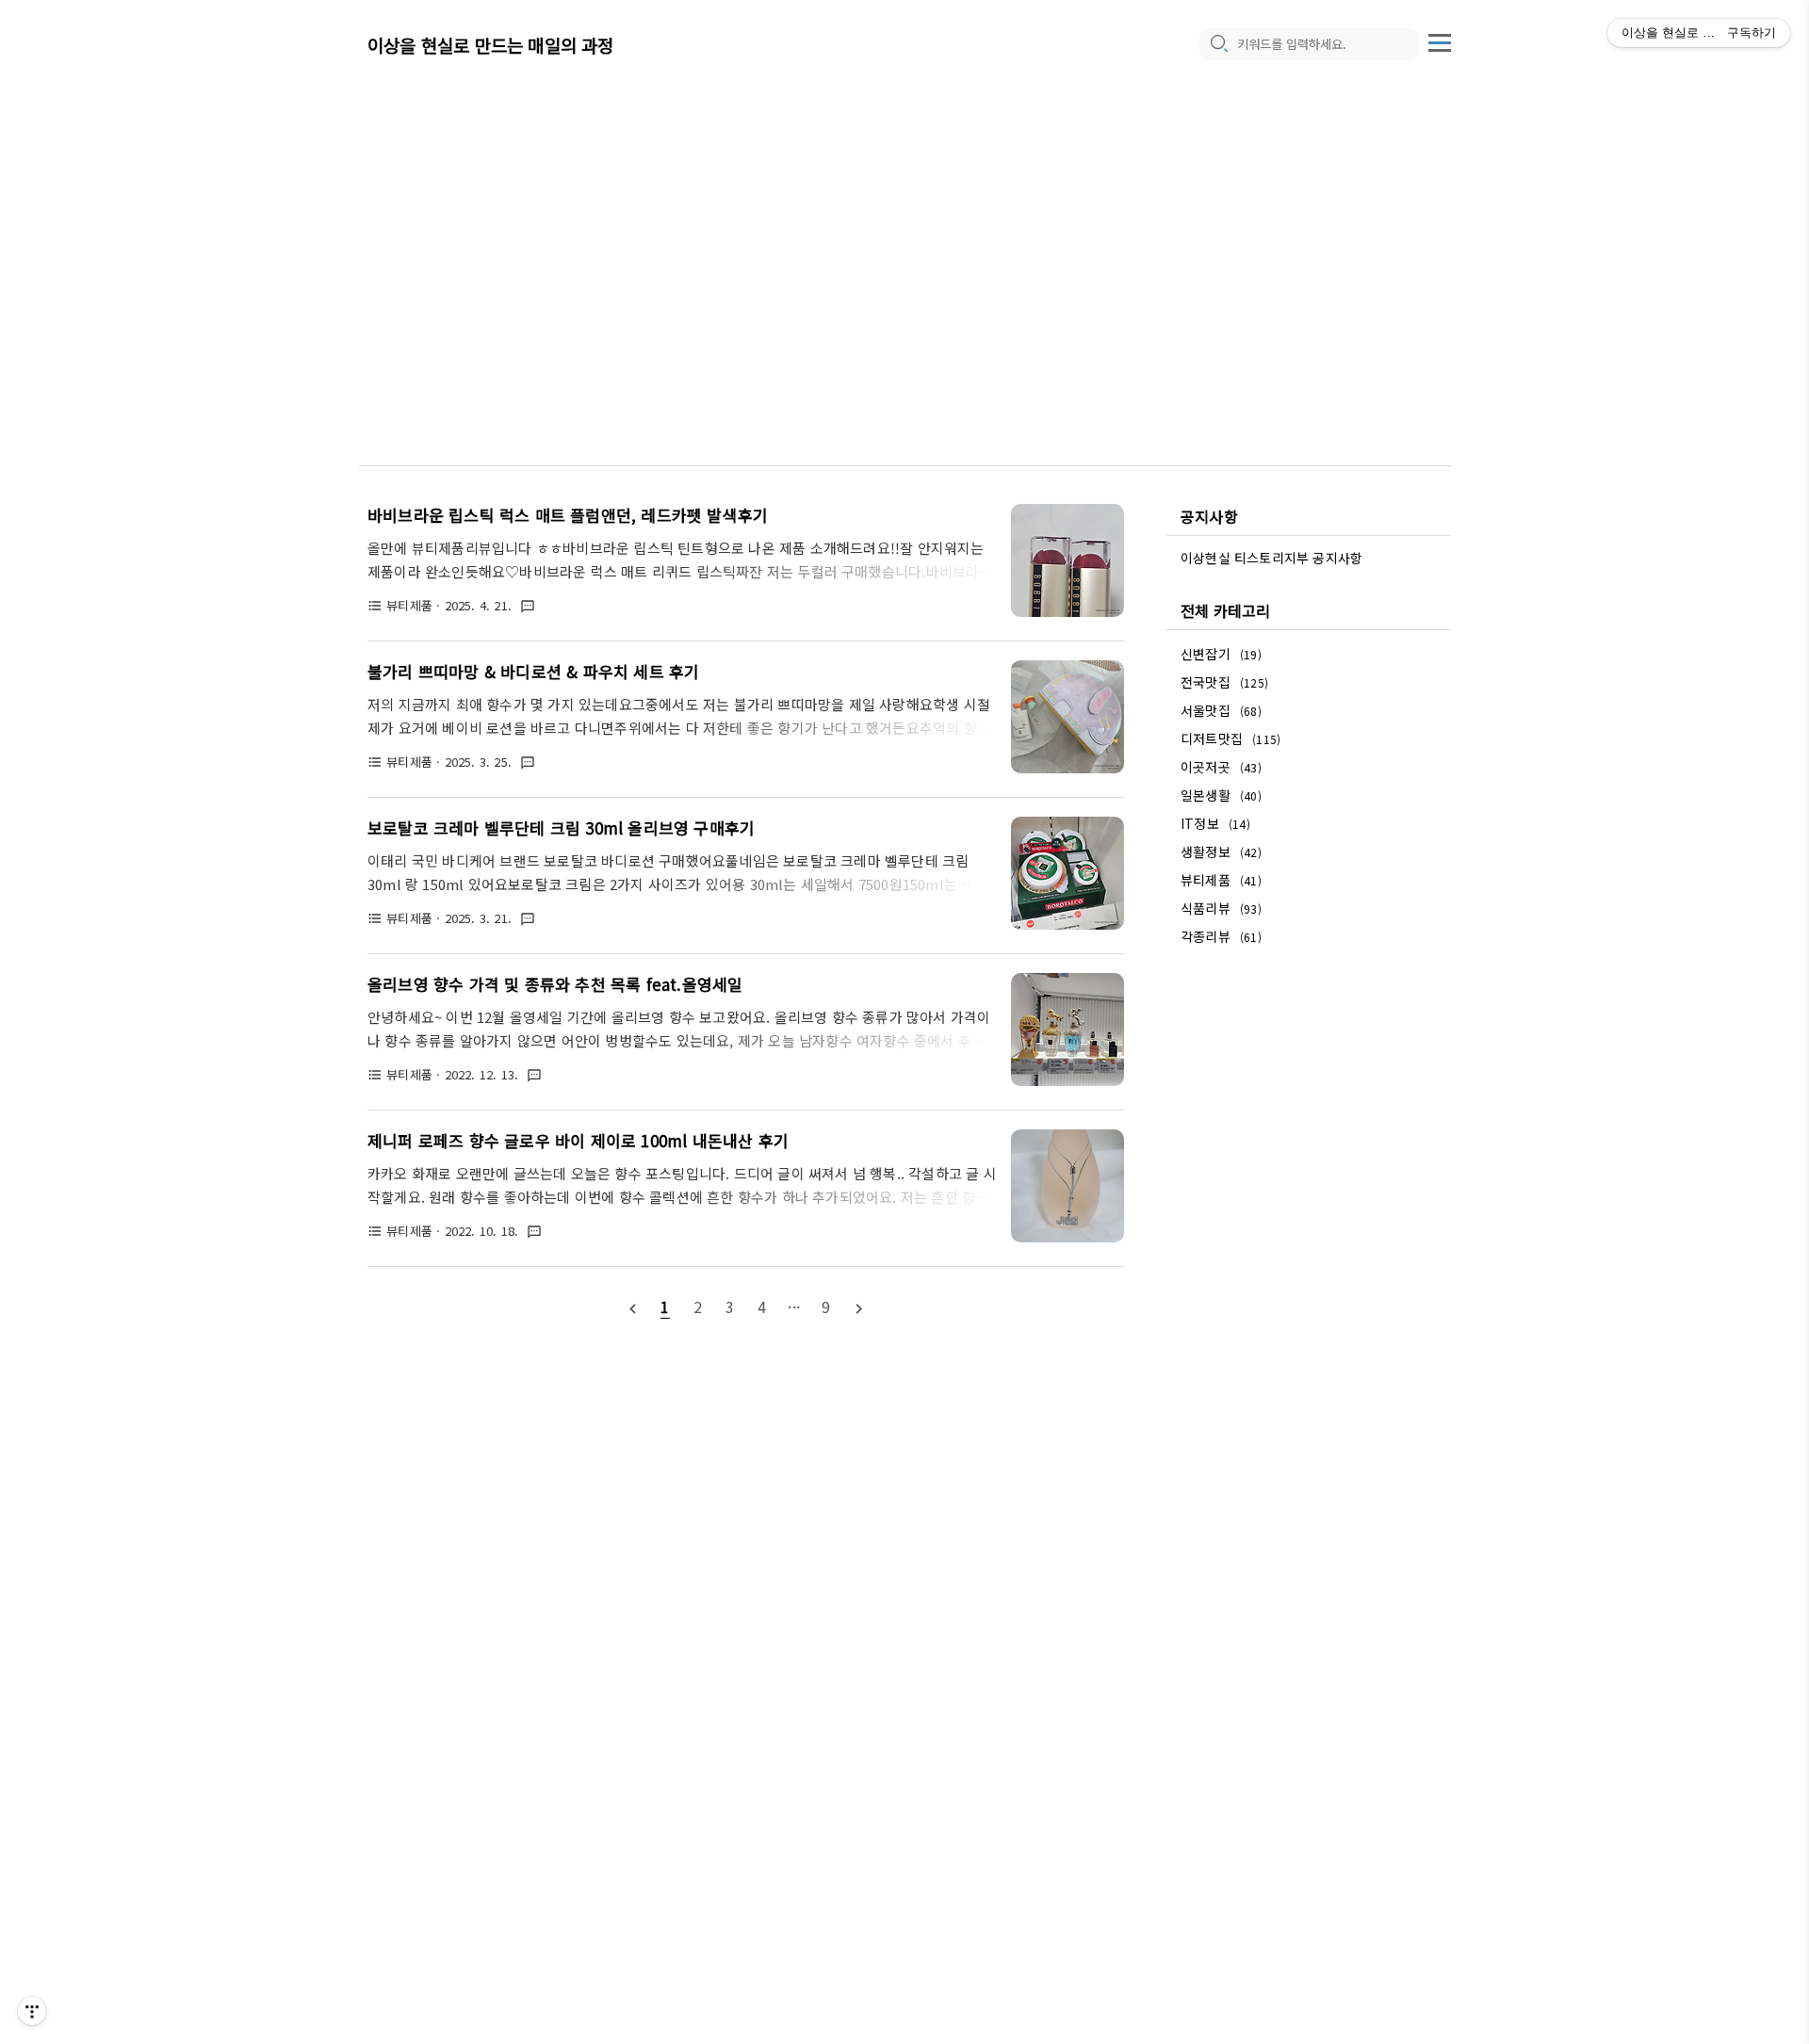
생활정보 (1221, 852)
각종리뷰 (1221, 936)
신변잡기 (1221, 654)
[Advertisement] (904, 245)
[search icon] (1218, 44)
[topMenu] (1440, 41)
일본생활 (1221, 795)
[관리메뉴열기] (32, 2011)
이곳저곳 (1221, 767)
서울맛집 (1221, 710)
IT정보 (1215, 823)
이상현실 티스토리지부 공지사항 (1271, 558)
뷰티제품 (1221, 880)
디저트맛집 (1230, 738)
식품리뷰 (1221, 908)
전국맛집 (1224, 682)
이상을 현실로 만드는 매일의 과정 (491, 45)
